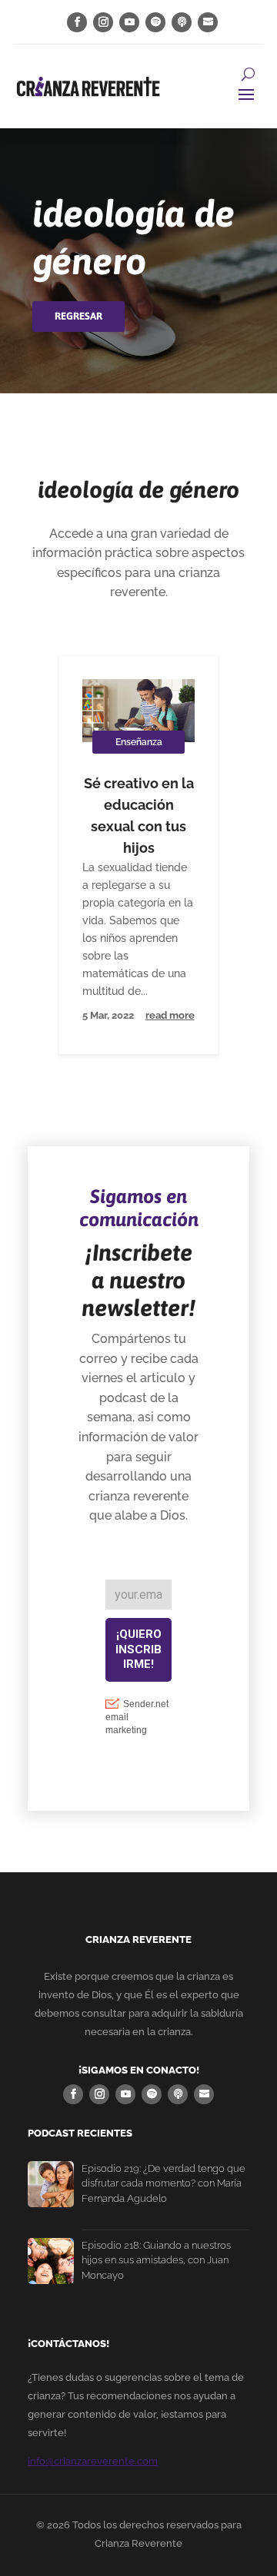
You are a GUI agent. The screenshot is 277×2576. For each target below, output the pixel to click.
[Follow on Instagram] (103, 22)
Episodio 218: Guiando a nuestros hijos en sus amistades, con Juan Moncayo (156, 2260)
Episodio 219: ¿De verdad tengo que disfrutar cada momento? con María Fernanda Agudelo (164, 2183)
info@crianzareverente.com (93, 2461)
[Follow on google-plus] (182, 22)
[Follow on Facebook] (77, 22)
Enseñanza (139, 742)
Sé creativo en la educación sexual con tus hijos (139, 816)
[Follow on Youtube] (129, 22)
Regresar (78, 316)
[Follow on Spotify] (155, 22)
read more (170, 1015)
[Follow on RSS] (208, 22)
